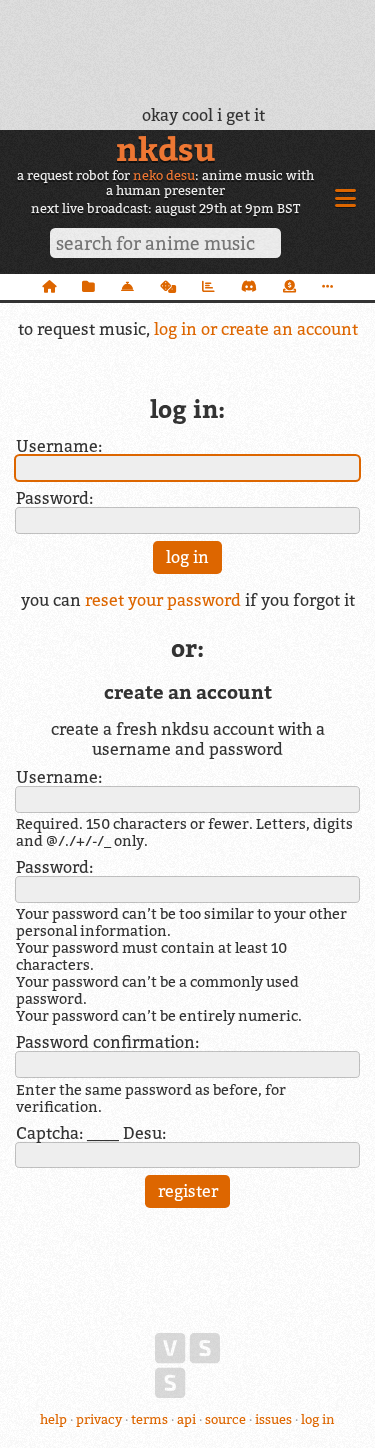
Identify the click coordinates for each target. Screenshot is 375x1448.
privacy (99, 1419)
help (53, 1419)
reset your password (163, 600)
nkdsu (165, 149)
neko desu (164, 175)
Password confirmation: (107, 1042)
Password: (54, 498)
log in (318, 1419)
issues (273, 1419)
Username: (59, 446)
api (186, 1419)
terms (149, 1419)
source (225, 1419)
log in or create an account (256, 329)
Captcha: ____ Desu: (91, 1133)
